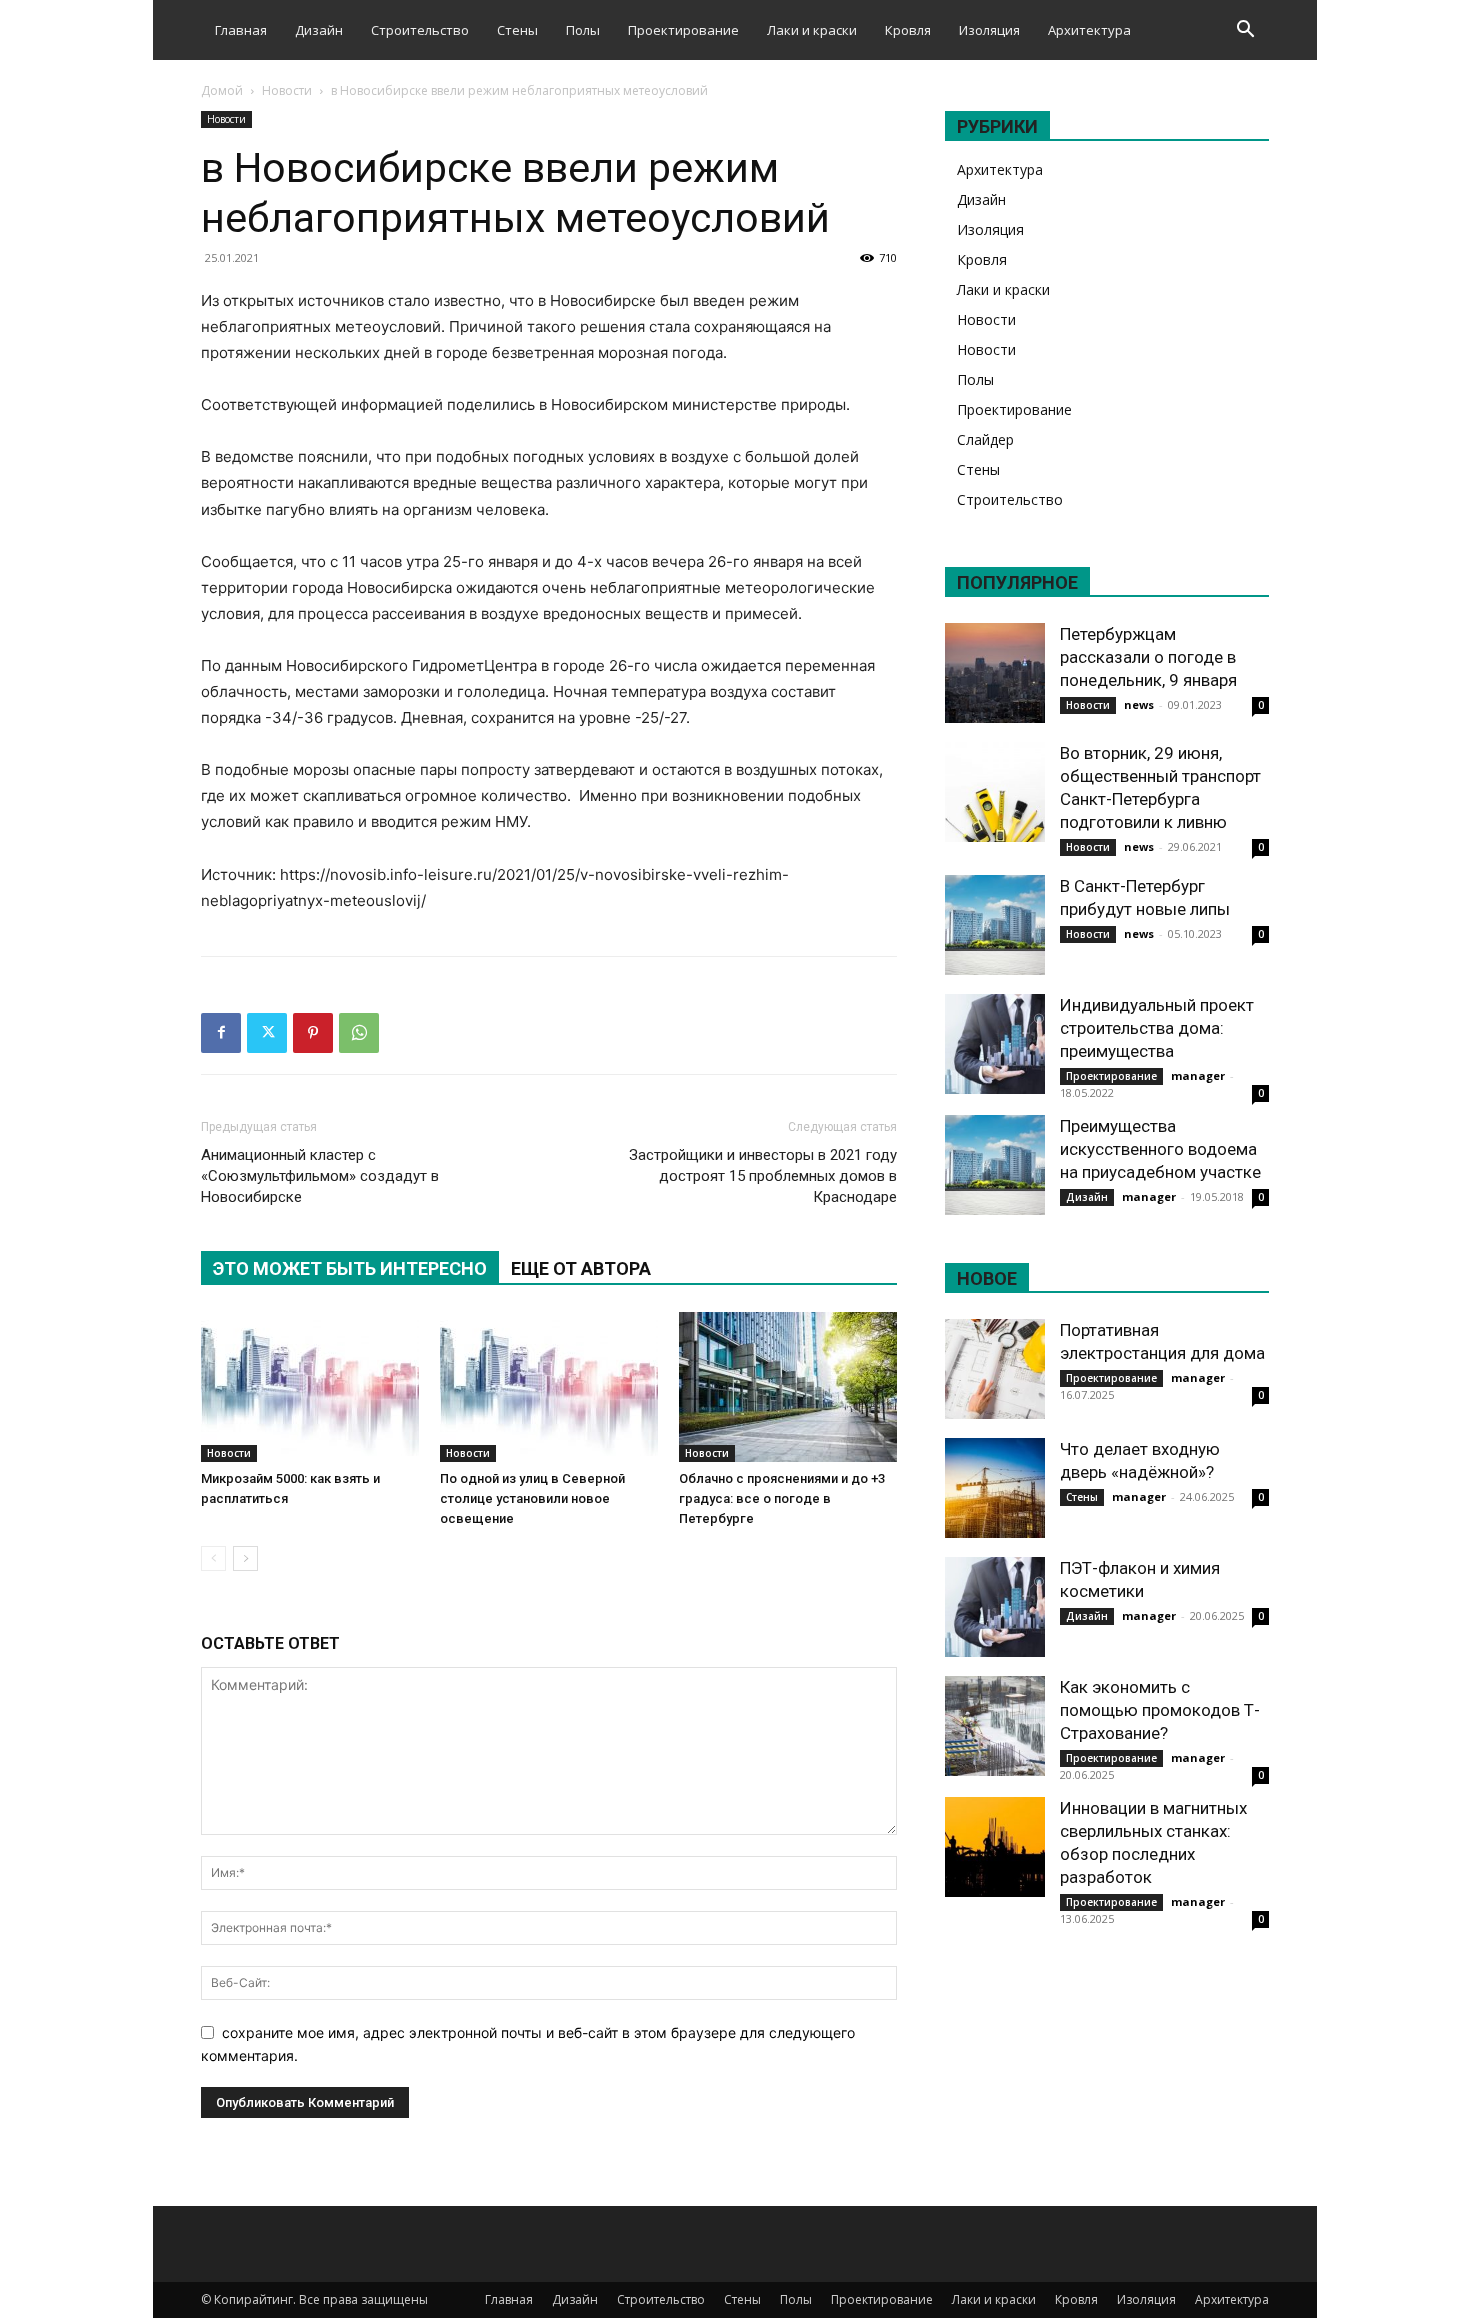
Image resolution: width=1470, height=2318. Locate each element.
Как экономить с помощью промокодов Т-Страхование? (1160, 1710)
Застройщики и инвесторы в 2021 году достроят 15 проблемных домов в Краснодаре (763, 1176)
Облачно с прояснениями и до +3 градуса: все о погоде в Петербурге (782, 1498)
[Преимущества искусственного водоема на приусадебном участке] (995, 1165)
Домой (222, 90)
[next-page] (245, 1558)
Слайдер (985, 439)
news (1139, 704)
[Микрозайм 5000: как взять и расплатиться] (310, 1387)
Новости (287, 90)
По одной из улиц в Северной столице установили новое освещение (532, 1498)
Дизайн (319, 30)
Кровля (908, 30)
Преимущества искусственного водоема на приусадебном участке (1160, 1149)
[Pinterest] (313, 1033)
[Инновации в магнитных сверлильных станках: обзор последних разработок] (995, 1847)
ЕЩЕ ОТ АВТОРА (581, 1268)
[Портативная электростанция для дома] (995, 1369)
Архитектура (1089, 30)
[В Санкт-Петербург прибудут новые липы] (995, 925)
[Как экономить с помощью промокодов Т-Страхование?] (995, 1726)
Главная (241, 30)
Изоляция (989, 30)
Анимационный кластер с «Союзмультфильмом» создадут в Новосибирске (320, 1176)
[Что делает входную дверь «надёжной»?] (995, 1488)
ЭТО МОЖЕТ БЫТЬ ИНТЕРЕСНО (350, 1268)
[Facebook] (221, 1033)
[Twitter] (267, 1033)
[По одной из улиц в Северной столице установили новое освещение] (549, 1387)
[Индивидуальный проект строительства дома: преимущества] (995, 1044)
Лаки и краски (812, 30)
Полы (583, 30)
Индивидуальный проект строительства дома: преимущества (1157, 1028)
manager (1198, 1075)
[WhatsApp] (359, 1033)
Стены (517, 30)
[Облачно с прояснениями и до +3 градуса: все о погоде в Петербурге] (788, 1387)
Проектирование (683, 30)
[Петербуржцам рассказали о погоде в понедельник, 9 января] (995, 673)
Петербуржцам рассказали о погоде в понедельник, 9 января (1148, 657)
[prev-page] (213, 1558)
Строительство (420, 30)
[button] (1245, 31)
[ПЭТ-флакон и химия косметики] (995, 1607)
